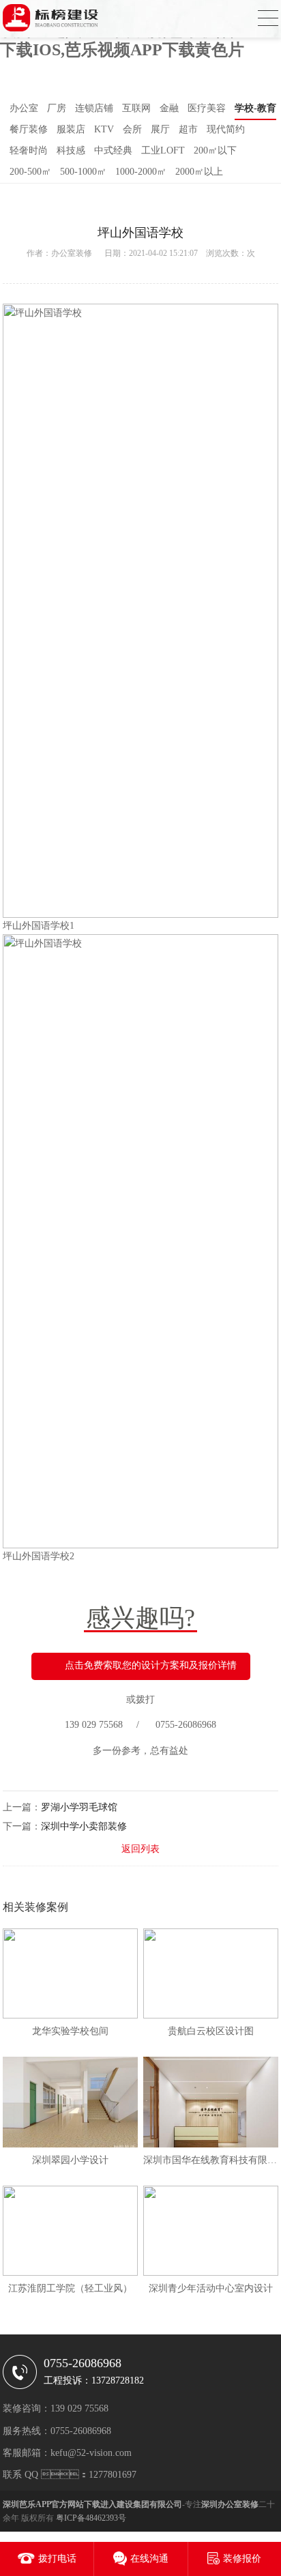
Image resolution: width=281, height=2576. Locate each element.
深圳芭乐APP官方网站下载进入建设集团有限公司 (92, 2504)
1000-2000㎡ (141, 172)
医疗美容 (207, 108)
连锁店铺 (94, 108)
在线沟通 (149, 2559)
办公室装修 (72, 253)
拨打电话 (57, 2559)
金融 (169, 108)
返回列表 (140, 1849)
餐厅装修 (29, 129)
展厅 (160, 129)
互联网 (136, 108)
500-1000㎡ (83, 172)
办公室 (24, 108)
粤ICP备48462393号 (91, 2518)
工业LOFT (163, 150)
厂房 (57, 108)
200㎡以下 (215, 150)
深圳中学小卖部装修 (84, 1826)
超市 (188, 129)
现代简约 (226, 129)
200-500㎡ (30, 172)
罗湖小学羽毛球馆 (79, 1807)
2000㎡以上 (199, 172)
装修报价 (242, 2559)
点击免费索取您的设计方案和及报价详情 (151, 1665)
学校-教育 (255, 108)
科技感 (71, 150)
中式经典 (113, 150)
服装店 (71, 129)
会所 (132, 129)
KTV (104, 129)
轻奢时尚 (29, 150)
